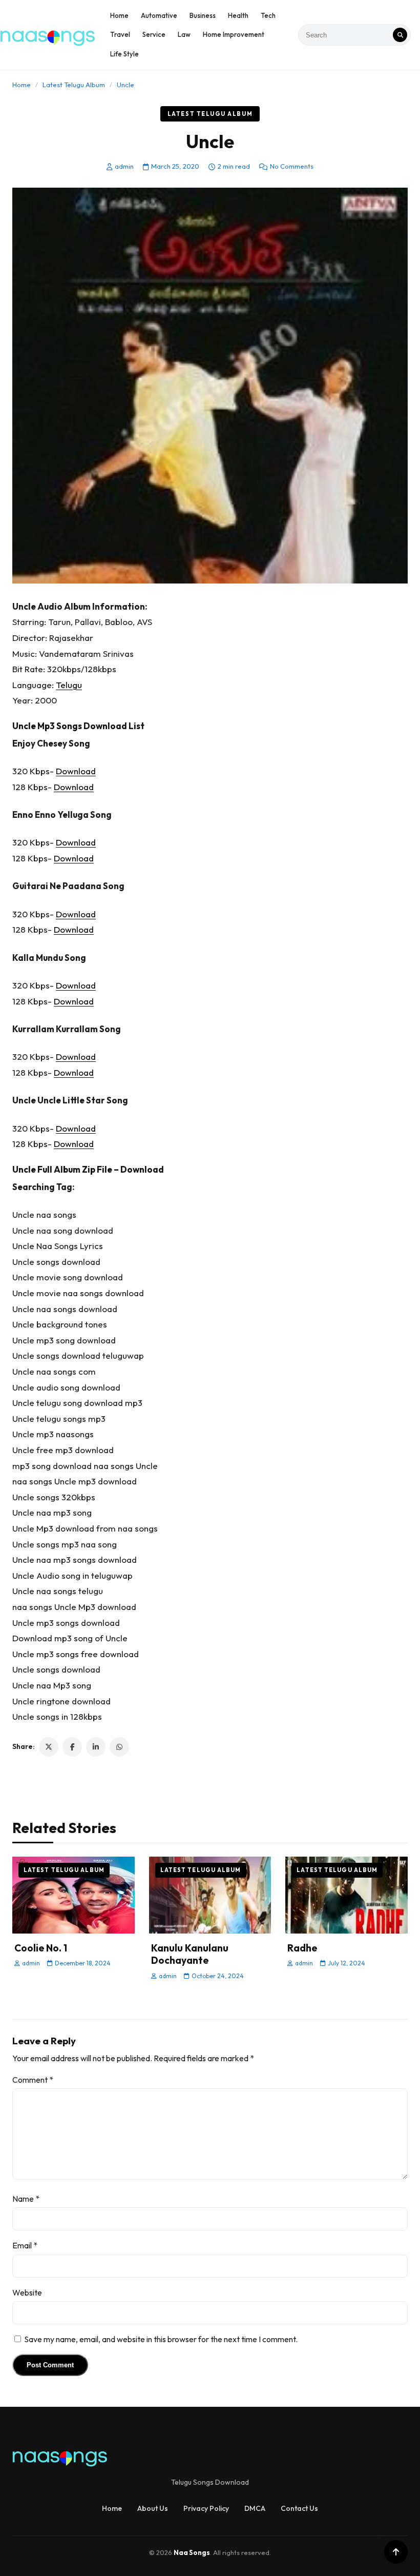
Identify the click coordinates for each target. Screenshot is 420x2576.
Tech (268, 15)
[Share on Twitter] (49, 1747)
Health (238, 15)
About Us (153, 2508)
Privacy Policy (206, 2508)
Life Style (124, 54)
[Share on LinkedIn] (96, 1747)
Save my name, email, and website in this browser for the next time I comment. (161, 2339)
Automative (159, 15)
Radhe (302, 1948)
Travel (120, 34)
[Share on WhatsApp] (119, 1747)
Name (26, 2199)
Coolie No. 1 (41, 1948)
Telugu (69, 685)
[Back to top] (396, 2552)
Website (27, 2292)
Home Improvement (234, 34)
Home (119, 15)
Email (25, 2245)
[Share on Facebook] (72, 1747)
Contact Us (299, 2508)
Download (76, 771)
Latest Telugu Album (74, 85)
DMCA (255, 2508)
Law (184, 34)
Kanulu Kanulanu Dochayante (190, 1954)
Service (154, 34)
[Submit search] (400, 35)
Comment (33, 2080)
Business (203, 15)
